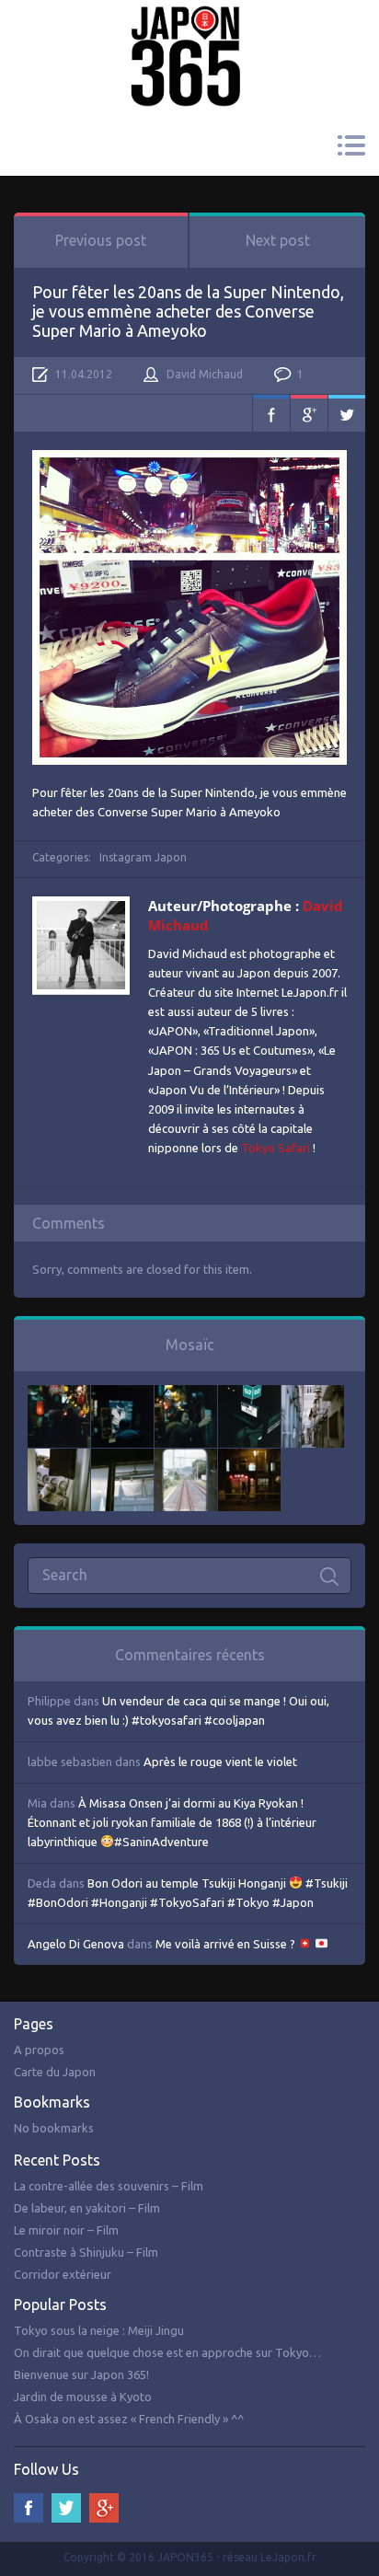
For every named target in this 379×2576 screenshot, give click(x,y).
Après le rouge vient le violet (220, 1762)
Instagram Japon (143, 857)
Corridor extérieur (63, 2274)
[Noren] (122, 1458)
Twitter (347, 413)
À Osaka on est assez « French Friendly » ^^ (129, 2419)
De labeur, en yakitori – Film (87, 2208)
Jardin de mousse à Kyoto (83, 2397)
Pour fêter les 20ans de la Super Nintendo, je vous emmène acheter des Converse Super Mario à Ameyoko (188, 311)
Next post (278, 240)
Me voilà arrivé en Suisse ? (227, 1944)
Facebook (271, 413)
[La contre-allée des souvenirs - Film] (59, 1394)
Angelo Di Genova (76, 1944)
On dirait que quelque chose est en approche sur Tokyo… (167, 2352)
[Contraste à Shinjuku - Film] (249, 1394)
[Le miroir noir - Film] (186, 1394)
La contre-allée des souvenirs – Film (109, 2186)
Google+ (309, 413)
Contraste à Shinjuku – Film (86, 2252)
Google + (104, 2508)
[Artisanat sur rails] (59, 1458)
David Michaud (205, 374)
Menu (351, 145)
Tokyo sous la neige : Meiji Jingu (99, 2330)
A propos (39, 2050)
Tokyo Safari (276, 1148)
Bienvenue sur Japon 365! (81, 2374)
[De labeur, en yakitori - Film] (122, 1394)
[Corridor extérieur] (313, 1394)
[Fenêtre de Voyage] (186, 1458)
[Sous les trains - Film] (249, 1458)
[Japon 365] (189, 31)
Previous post (101, 240)
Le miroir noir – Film (66, 2230)
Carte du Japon (55, 2072)
